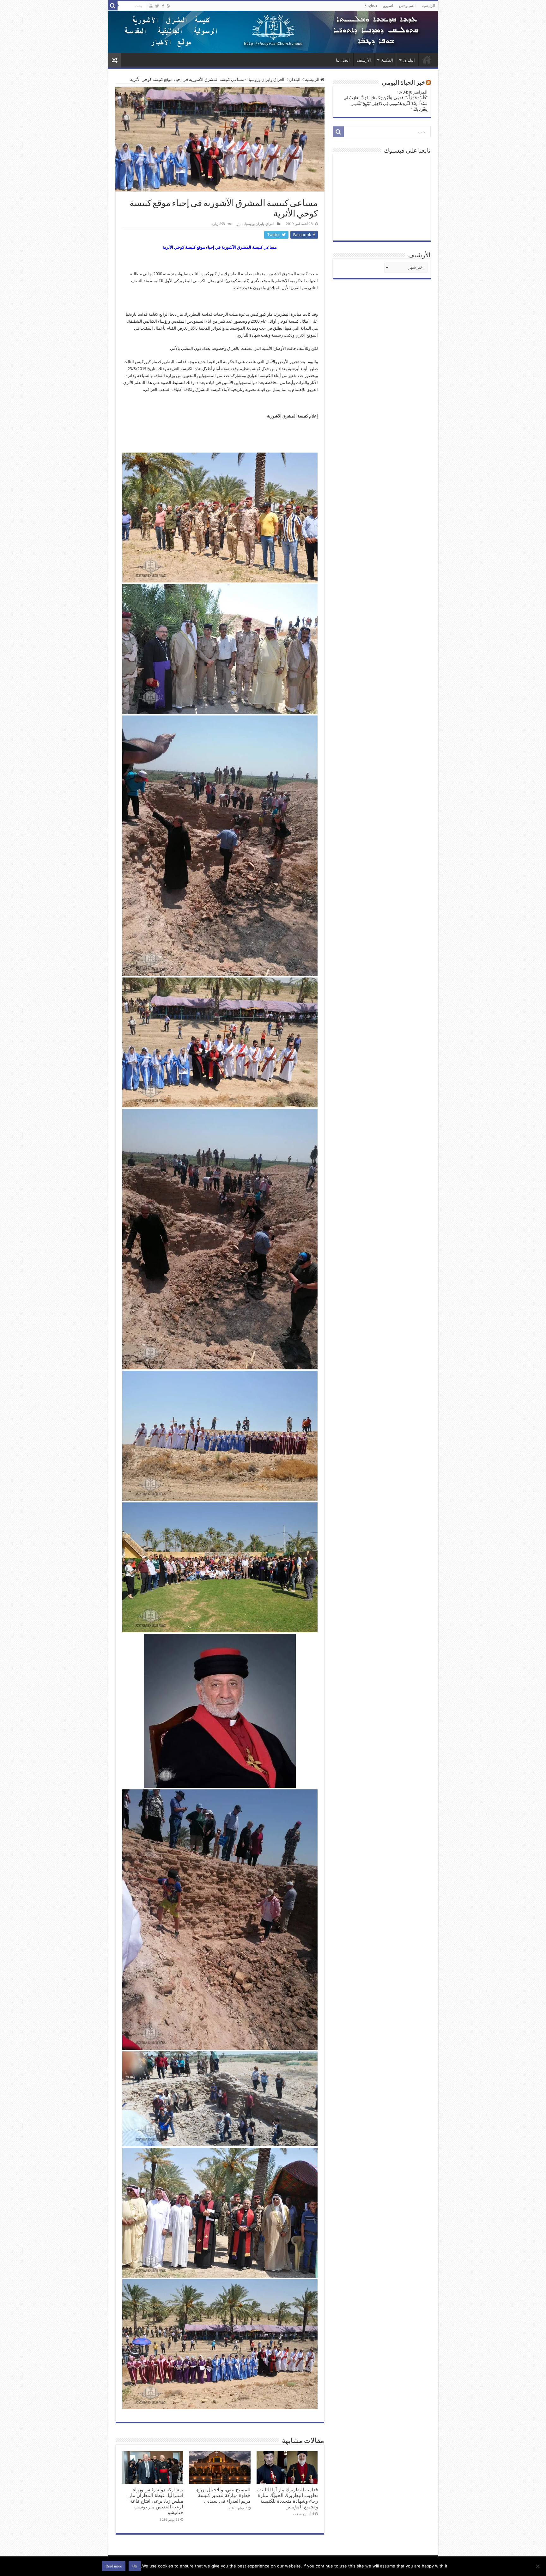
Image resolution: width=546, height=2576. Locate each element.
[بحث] (113, 6)
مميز (240, 224)
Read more (114, 2566)
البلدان (409, 60)
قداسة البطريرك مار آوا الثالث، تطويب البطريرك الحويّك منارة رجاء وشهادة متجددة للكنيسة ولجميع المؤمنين (287, 2498)
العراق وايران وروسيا (267, 79)
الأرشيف (364, 60)
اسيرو (388, 6)
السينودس (407, 6)
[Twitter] (157, 6)
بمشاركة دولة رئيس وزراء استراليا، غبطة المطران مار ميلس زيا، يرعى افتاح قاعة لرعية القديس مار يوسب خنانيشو (156, 2501)
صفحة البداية (427, 59)
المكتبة (387, 60)
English (371, 6)
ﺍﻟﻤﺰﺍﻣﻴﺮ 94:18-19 (412, 92)
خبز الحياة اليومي (403, 83)
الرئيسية (428, 6)
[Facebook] (163, 6)
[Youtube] (151, 6)
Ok (135, 2566)
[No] (538, 2566)
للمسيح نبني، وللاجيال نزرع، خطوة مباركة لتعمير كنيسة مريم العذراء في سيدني (223, 2495)
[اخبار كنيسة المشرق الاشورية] (273, 32)
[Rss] (169, 6)
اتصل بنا (343, 60)
